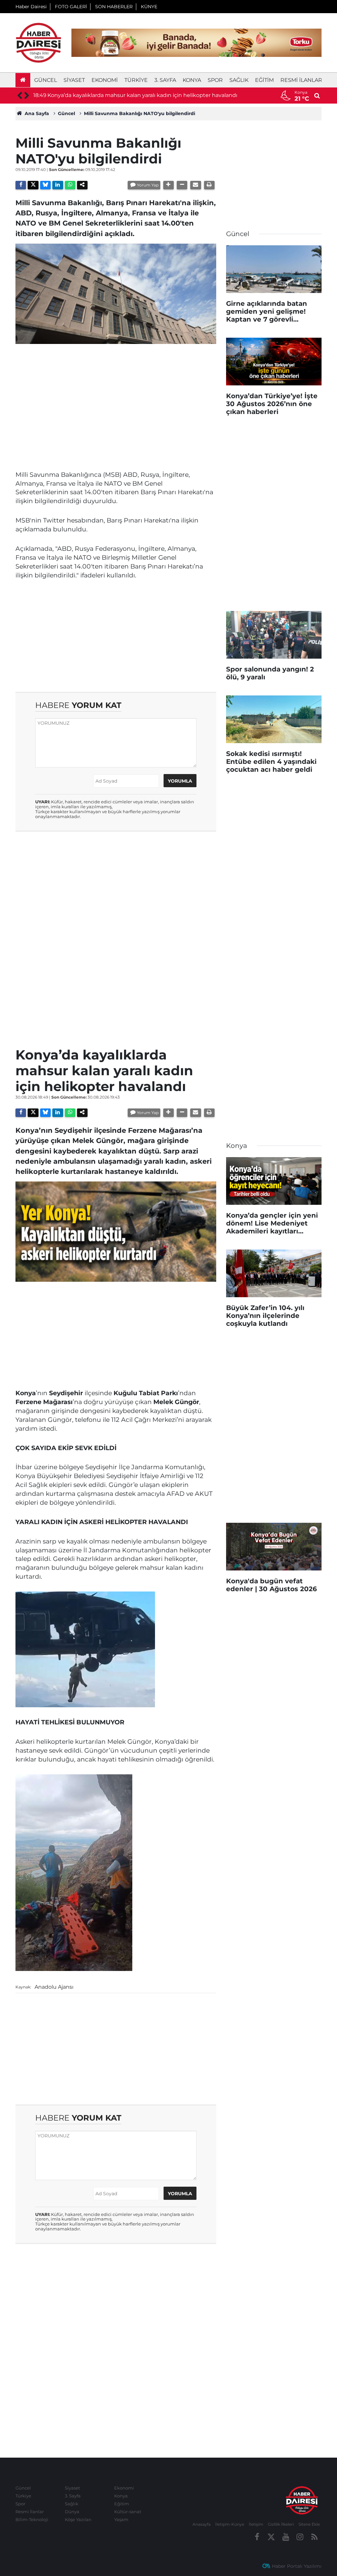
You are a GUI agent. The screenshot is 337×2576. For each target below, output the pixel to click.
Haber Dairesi (31, 7)
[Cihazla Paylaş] (82, 185)
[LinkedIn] (58, 185)
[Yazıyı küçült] (182, 185)
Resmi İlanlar (301, 80)
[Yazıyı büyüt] (168, 185)
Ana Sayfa (36, 113)
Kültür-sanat (128, 2512)
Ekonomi (105, 80)
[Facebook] (21, 185)
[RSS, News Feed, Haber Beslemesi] (314, 2537)
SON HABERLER (114, 7)
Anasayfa (202, 2524)
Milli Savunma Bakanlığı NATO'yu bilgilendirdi (140, 113)
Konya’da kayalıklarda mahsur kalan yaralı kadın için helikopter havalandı (142, 95)
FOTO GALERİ (71, 7)
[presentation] (19, 96)
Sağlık (239, 80)
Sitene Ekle (309, 2524)
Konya (192, 80)
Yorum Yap (148, 185)
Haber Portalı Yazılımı (297, 2566)
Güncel (46, 80)
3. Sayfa (165, 80)
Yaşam (121, 2519)
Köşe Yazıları (78, 2519)
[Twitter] (33, 185)
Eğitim (264, 80)
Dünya (72, 2512)
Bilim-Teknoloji (32, 2519)
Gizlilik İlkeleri (281, 2524)
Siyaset (74, 80)
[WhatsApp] (70, 185)
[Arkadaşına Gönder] (195, 185)
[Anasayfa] (23, 80)
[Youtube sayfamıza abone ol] (286, 2537)
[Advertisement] (116, 395)
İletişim (256, 2524)
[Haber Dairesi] (39, 42)
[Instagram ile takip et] (300, 2537)
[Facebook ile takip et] (257, 2537)
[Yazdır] (209, 185)
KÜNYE (149, 7)
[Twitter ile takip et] (272, 2537)
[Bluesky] (45, 185)
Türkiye (136, 80)
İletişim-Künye (230, 2524)
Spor (215, 80)
